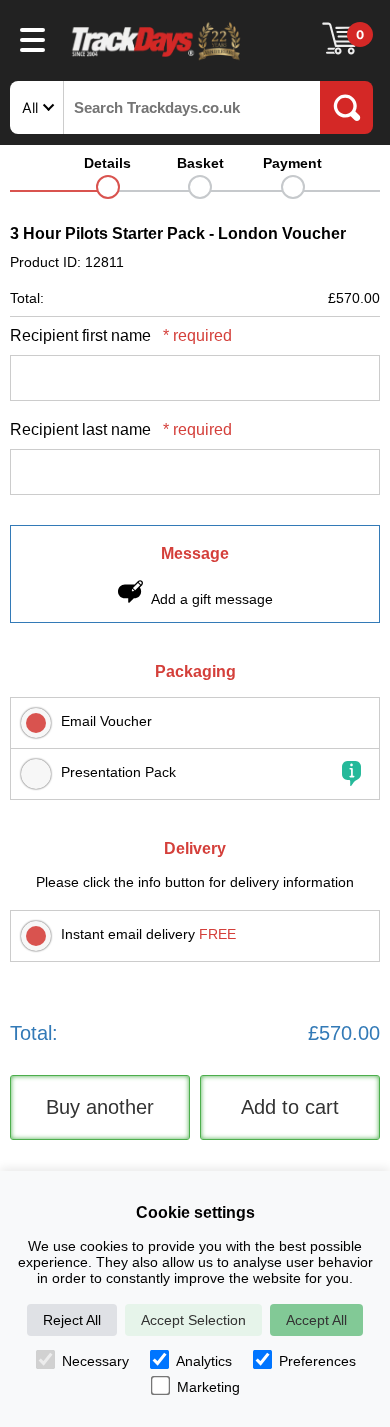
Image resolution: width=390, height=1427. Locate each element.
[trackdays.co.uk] (157, 58)
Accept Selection (193, 1320)
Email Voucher (106, 721)
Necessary (95, 1361)
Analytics (204, 1361)
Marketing (208, 1387)
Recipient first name (121, 335)
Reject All (72, 1320)
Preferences (317, 1361)
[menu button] (32, 39)
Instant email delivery (148, 934)
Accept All (316, 1320)
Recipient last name (121, 429)
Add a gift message (212, 599)
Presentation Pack (118, 772)
